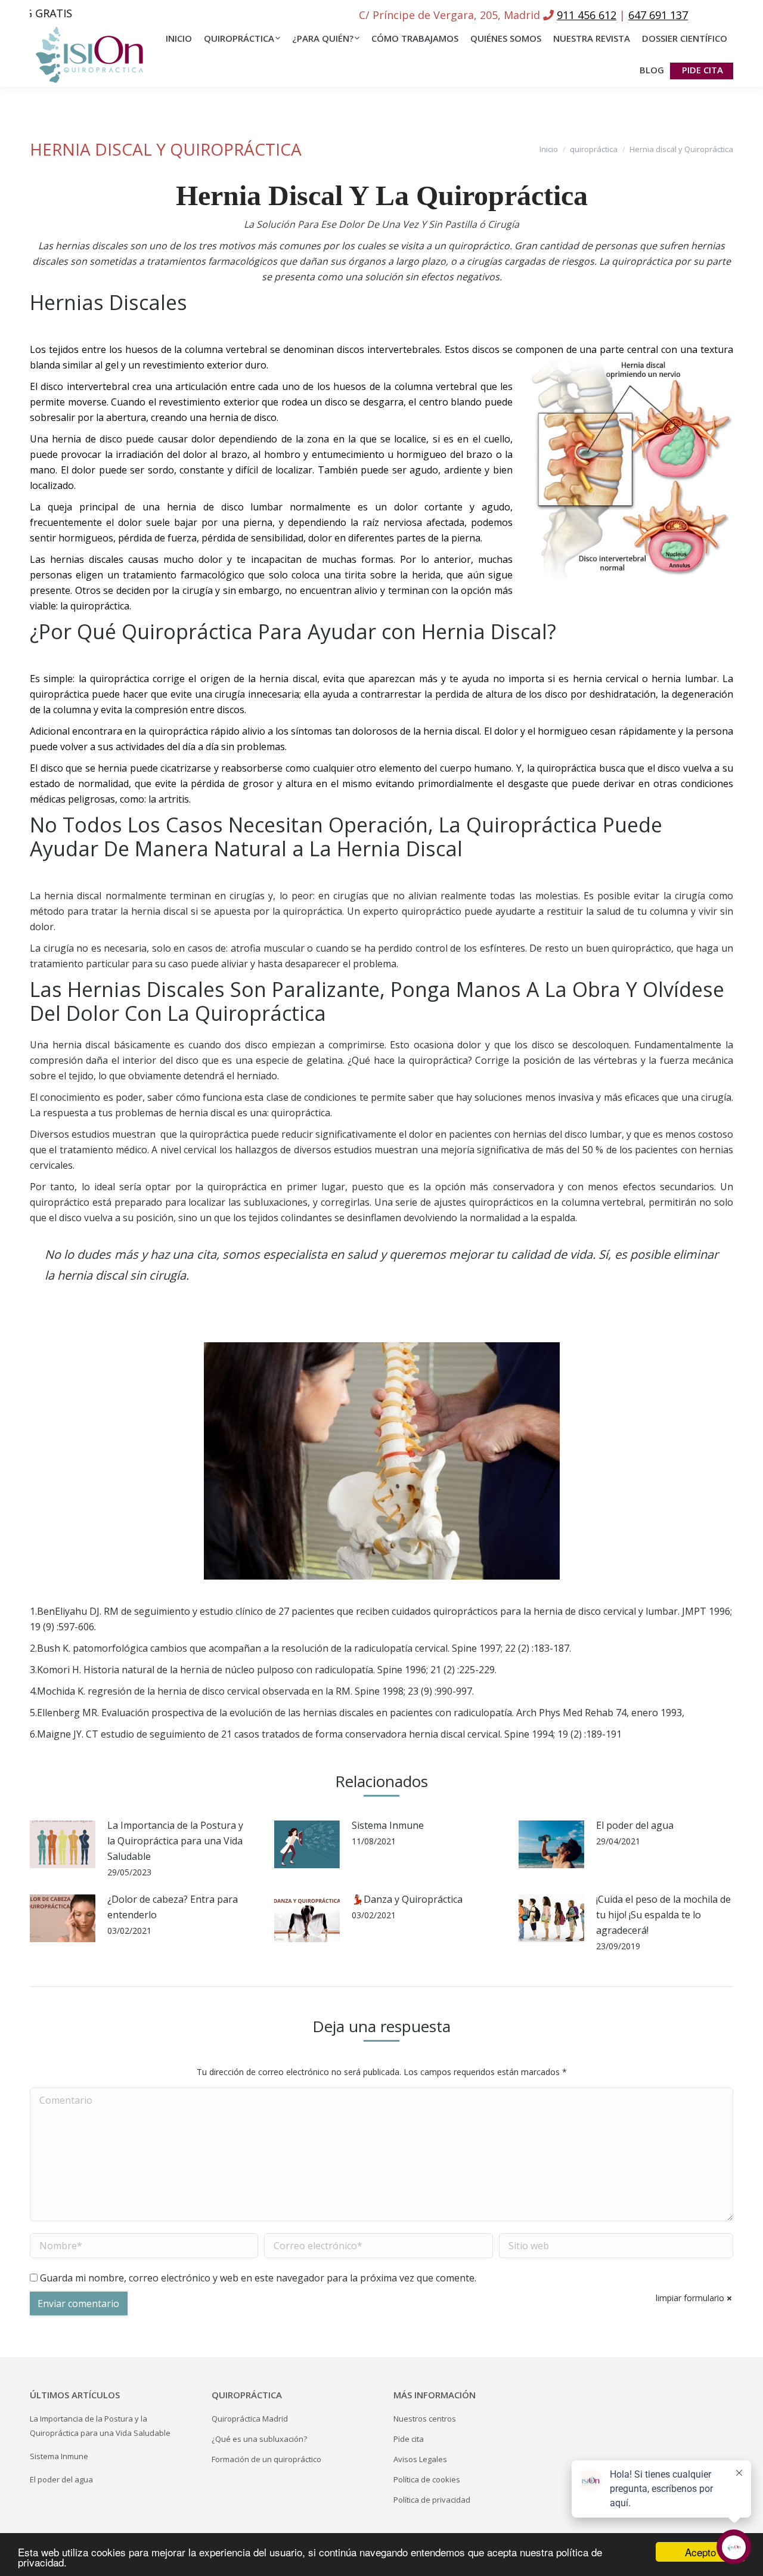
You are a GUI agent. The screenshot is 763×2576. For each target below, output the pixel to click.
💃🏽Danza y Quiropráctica (407, 1899)
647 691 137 (658, 15)
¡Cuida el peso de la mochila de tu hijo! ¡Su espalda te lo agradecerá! (663, 1915)
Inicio (549, 149)
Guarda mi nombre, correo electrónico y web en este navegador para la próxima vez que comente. (258, 2278)
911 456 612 (587, 15)
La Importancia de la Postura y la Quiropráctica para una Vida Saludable (175, 1841)
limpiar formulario (690, 2298)
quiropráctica (594, 149)
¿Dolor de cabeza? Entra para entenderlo (173, 1907)
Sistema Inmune (388, 1825)
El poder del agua (635, 1825)
